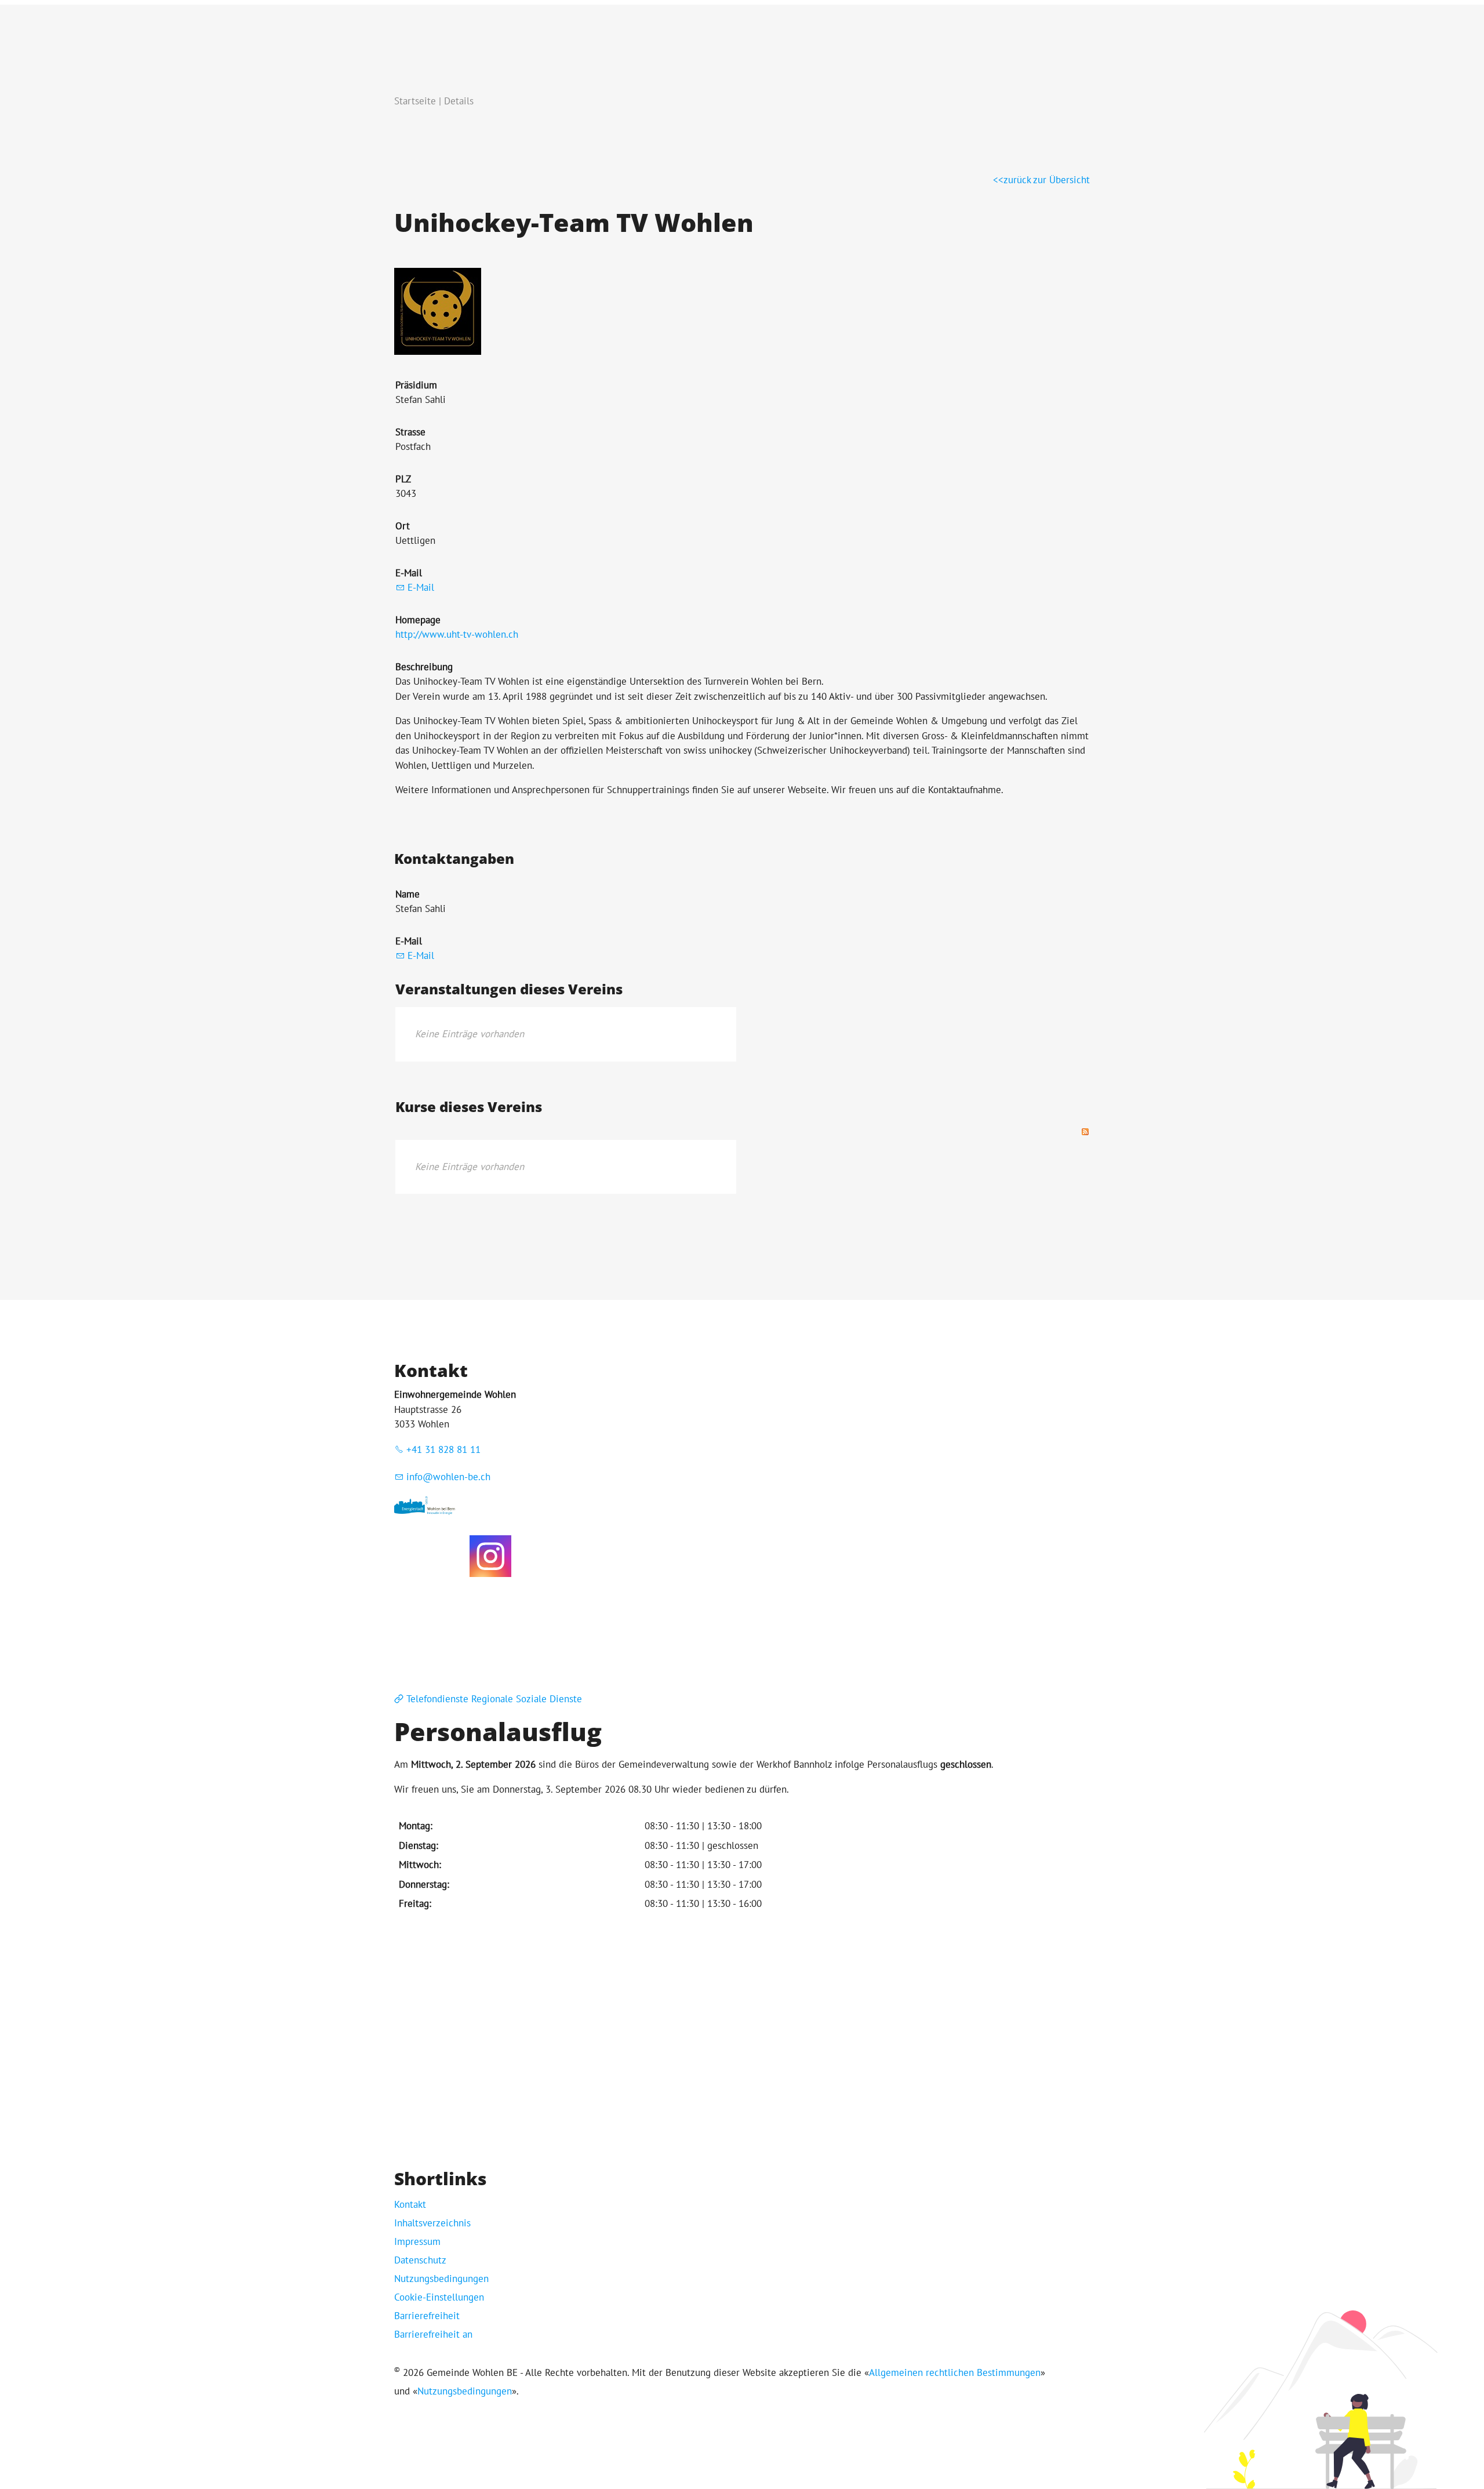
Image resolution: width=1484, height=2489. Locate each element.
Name (408, 894)
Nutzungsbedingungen (441, 2279)
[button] (490, 1556)
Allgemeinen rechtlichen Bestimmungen (955, 2372)
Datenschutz (420, 2260)
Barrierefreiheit (427, 2316)
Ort (403, 526)
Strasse (410, 432)
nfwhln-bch (450, 1477)
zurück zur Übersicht (1047, 180)
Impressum (417, 2241)
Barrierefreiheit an (433, 2334)
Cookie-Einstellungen (439, 2297)
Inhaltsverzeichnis (432, 2223)
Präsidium (416, 385)
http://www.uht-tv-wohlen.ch (457, 634)
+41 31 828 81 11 (443, 1449)
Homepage (418, 620)
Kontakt (410, 2204)
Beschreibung (424, 667)
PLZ (403, 479)
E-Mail (409, 573)
